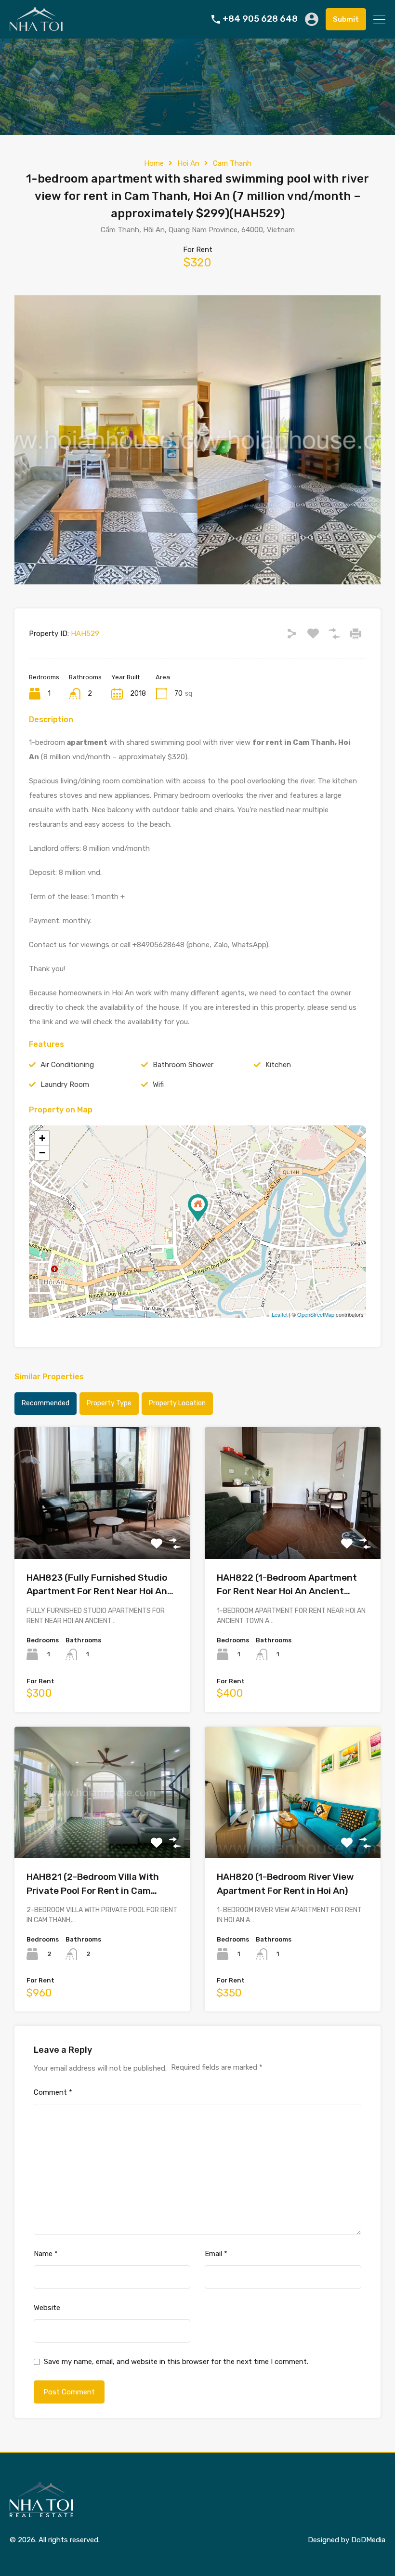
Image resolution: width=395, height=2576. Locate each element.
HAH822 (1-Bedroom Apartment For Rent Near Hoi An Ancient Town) (287, 1585)
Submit (346, 19)
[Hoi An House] (36, 27)
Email (216, 2254)
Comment (53, 2092)
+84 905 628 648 (260, 19)
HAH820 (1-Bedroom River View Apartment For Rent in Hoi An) (285, 1884)
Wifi (158, 1084)
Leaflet (280, 1314)
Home (154, 163)
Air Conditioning (67, 1065)
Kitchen (278, 1065)
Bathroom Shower (183, 1065)
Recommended (46, 1403)
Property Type (109, 1403)
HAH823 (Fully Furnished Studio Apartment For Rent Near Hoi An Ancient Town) (97, 1585)
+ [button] (42, 1138)
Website (47, 2308)
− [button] (42, 1153)
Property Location (177, 1403)
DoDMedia (368, 2540)
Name (46, 2254)
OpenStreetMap (316, 1314)
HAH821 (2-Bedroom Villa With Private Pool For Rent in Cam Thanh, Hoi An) (93, 1884)
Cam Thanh (232, 163)
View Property (102, 1532)
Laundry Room (65, 1084)
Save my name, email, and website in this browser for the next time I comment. (176, 2362)
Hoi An (188, 163)
